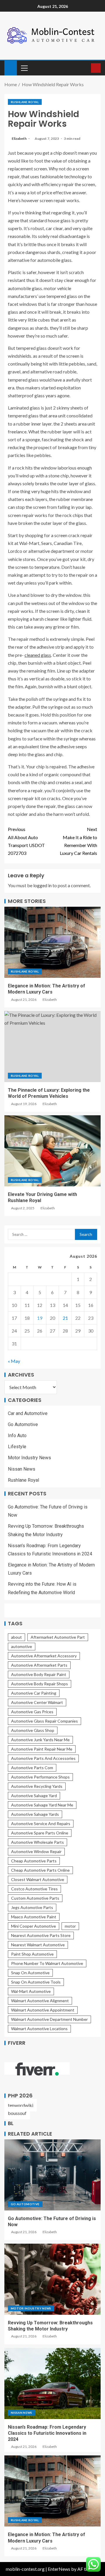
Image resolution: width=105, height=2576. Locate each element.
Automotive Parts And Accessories (43, 1758)
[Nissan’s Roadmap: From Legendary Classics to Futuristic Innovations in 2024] (52, 2383)
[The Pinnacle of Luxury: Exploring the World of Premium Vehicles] (52, 1047)
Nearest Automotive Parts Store (41, 1935)
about (16, 1637)
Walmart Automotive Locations (39, 2029)
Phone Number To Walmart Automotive (47, 1963)
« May (14, 1361)
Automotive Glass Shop (33, 1730)
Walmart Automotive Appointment (43, 2010)
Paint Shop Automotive (32, 1954)
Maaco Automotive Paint (34, 1917)
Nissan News (22, 1469)
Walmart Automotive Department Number (49, 2019)
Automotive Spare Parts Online (40, 1833)
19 (40, 1318)
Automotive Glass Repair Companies (44, 1721)
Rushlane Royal (25, 102)
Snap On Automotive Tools (36, 1982)
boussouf (17, 2113)
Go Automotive (23, 1424)
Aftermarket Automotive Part (58, 1637)
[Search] (86, 68)
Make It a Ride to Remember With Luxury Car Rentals (78, 841)
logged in (42, 885)
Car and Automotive (28, 1413)
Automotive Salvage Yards (35, 1814)
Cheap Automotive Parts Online (40, 1870)
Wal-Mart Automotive (31, 1991)
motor (70, 1926)
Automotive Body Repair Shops (40, 1684)
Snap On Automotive (30, 1973)
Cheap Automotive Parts (34, 1861)
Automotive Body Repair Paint (39, 1674)
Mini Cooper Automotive (34, 1926)
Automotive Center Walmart (37, 1702)
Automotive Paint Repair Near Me (42, 1749)
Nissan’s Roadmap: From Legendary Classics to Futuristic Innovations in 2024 (47, 2433)
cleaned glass (38, 655)
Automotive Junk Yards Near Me (40, 1740)
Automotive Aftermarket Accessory (44, 1656)
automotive (22, 1646)
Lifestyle (17, 1447)
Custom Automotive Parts (35, 1898)
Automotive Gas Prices (32, 1712)
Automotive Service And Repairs (41, 1824)
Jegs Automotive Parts (32, 1907)
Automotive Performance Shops (40, 1777)
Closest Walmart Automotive (38, 1879)
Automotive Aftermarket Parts (39, 1665)
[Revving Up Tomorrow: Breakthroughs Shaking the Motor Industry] (52, 2279)
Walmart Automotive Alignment (40, 2001)
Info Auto (17, 1436)
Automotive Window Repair (36, 1851)
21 (65, 1318)
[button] (24, 68)
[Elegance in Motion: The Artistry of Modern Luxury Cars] (52, 942)
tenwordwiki (21, 2105)
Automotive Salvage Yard (34, 1796)
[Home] (11, 67)
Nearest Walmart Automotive (38, 1945)
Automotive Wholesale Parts (37, 1842)
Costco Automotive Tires (34, 1889)
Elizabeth (19, 138)
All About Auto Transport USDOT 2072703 (26, 841)
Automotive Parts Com (32, 1768)
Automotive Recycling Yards (37, 1786)
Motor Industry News (29, 1458)
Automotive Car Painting (34, 1693)
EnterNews (59, 2569)
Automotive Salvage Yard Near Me (42, 1805)
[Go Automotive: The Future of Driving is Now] (52, 2175)
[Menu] (24, 68)
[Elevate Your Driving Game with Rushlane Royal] (52, 1151)
